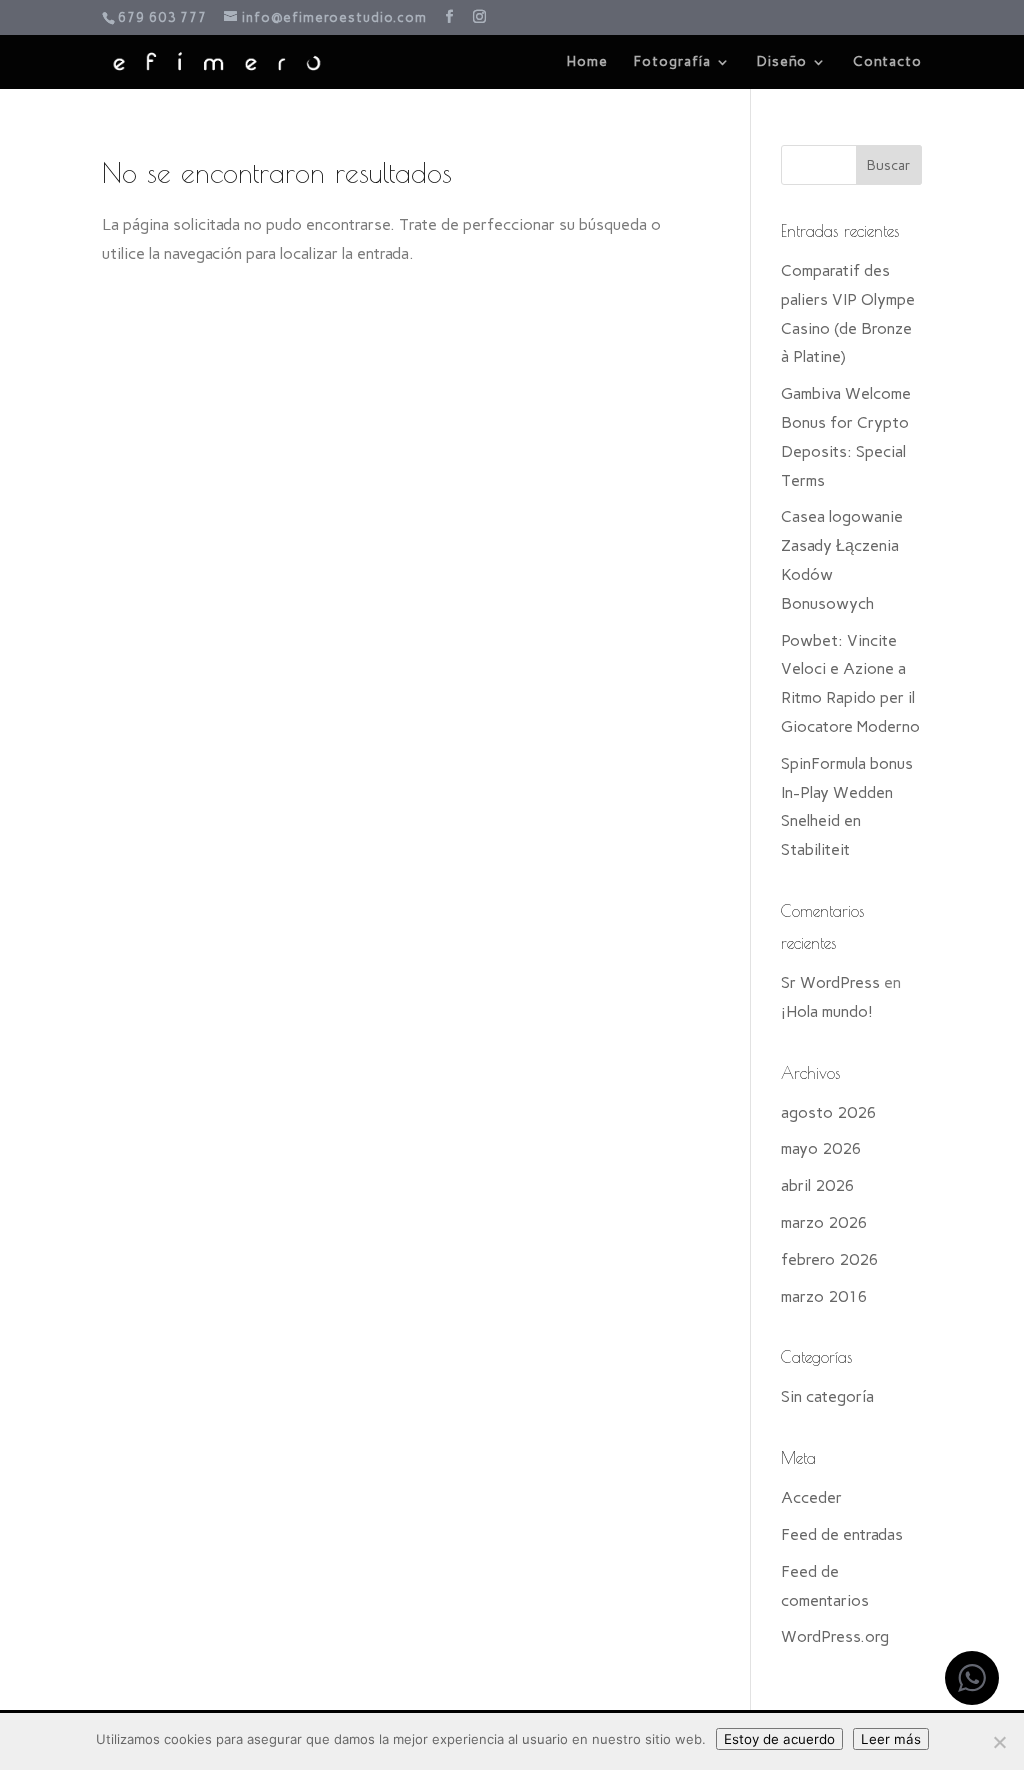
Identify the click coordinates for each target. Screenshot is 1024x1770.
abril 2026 (818, 1185)
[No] (999, 1742)
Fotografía (672, 62)
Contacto (887, 62)
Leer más (891, 1739)
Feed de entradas (842, 1534)
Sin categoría (827, 1396)
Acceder (811, 1497)
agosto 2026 (829, 1112)
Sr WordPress (830, 982)
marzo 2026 (824, 1222)
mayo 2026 (821, 1148)
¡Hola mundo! (827, 1011)
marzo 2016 (824, 1296)
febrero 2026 (830, 1259)
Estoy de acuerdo (779, 1739)
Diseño (782, 62)
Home (587, 62)
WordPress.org (835, 1636)
